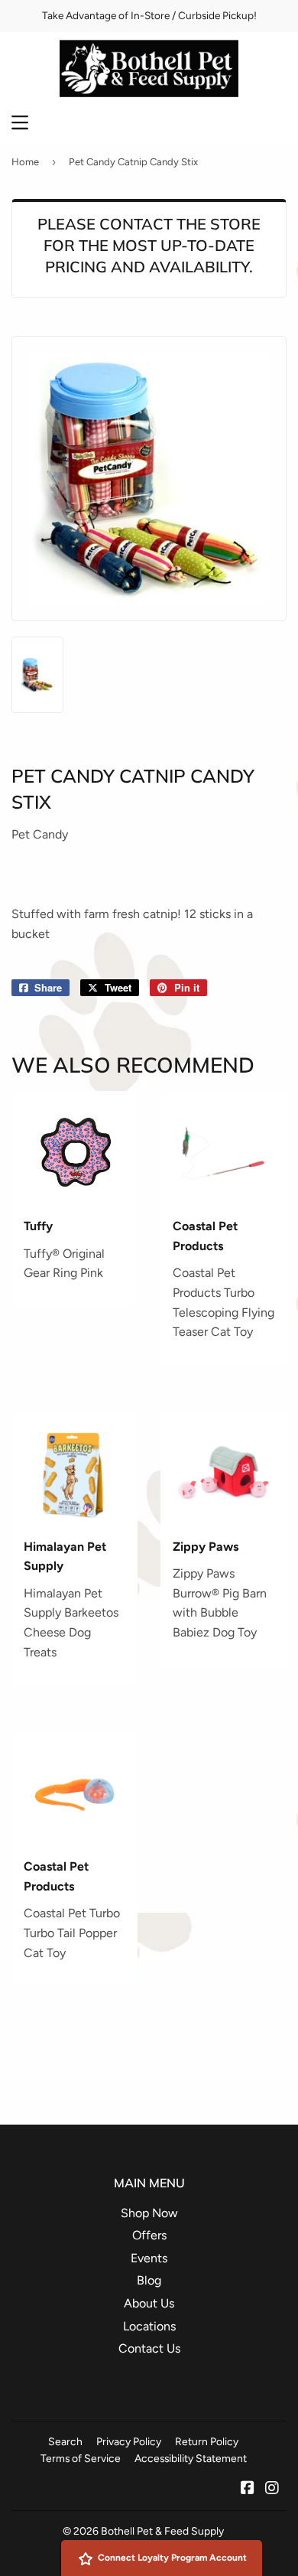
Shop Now (149, 2213)
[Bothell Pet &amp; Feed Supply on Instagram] (272, 2489)
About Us (149, 2303)
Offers (149, 2235)
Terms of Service (81, 2458)
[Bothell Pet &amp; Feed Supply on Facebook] (248, 2489)
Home (25, 162)
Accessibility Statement (191, 2458)
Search (65, 2441)
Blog (149, 2280)
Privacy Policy (129, 2441)
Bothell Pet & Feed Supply (162, 2531)
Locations (149, 2326)
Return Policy (207, 2441)
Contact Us (149, 2348)
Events (149, 2258)
